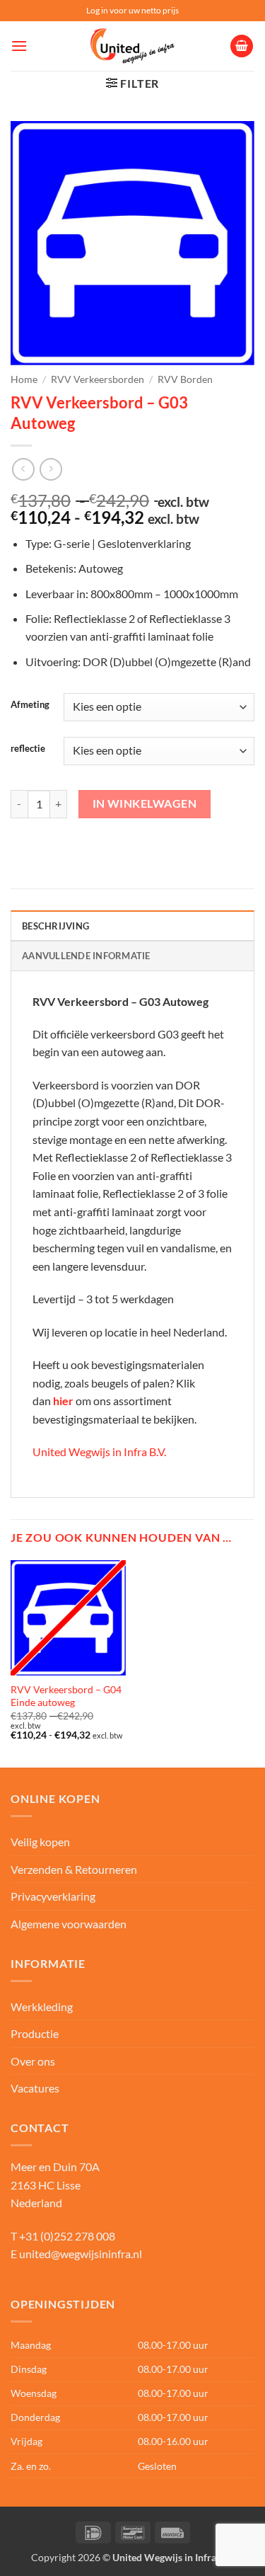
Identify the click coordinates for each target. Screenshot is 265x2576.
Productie (35, 2033)
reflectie (28, 749)
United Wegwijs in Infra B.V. (99, 1452)
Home (24, 379)
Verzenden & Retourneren (74, 1869)
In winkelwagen (145, 803)
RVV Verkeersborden (98, 379)
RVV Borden (185, 379)
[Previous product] (51, 469)
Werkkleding (42, 2007)
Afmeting (30, 705)
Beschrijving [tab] (55, 926)
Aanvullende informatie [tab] (86, 956)
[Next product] (23, 469)
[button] (19, 46)
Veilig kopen (40, 1842)
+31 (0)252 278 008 (67, 2236)
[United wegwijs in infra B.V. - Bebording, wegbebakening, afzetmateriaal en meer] (133, 46)
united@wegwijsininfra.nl (81, 2254)
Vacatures (35, 2088)
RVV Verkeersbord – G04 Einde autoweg (66, 1696)
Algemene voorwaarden (69, 1924)
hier (63, 1401)
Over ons (33, 2061)
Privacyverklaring (53, 1896)
